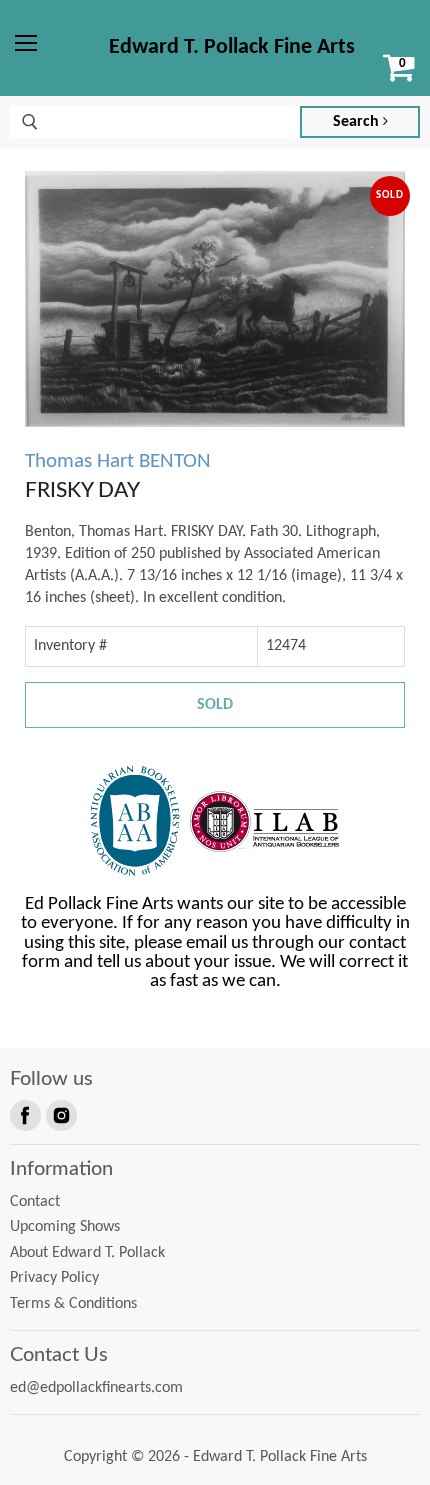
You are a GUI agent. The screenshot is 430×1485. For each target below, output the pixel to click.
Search (358, 122)
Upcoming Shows (65, 1227)
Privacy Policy (54, 1278)
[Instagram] (60, 1114)
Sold (215, 705)
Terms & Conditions (73, 1304)
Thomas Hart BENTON (118, 461)
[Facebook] (24, 1114)
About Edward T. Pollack (87, 1253)
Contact (35, 1202)
